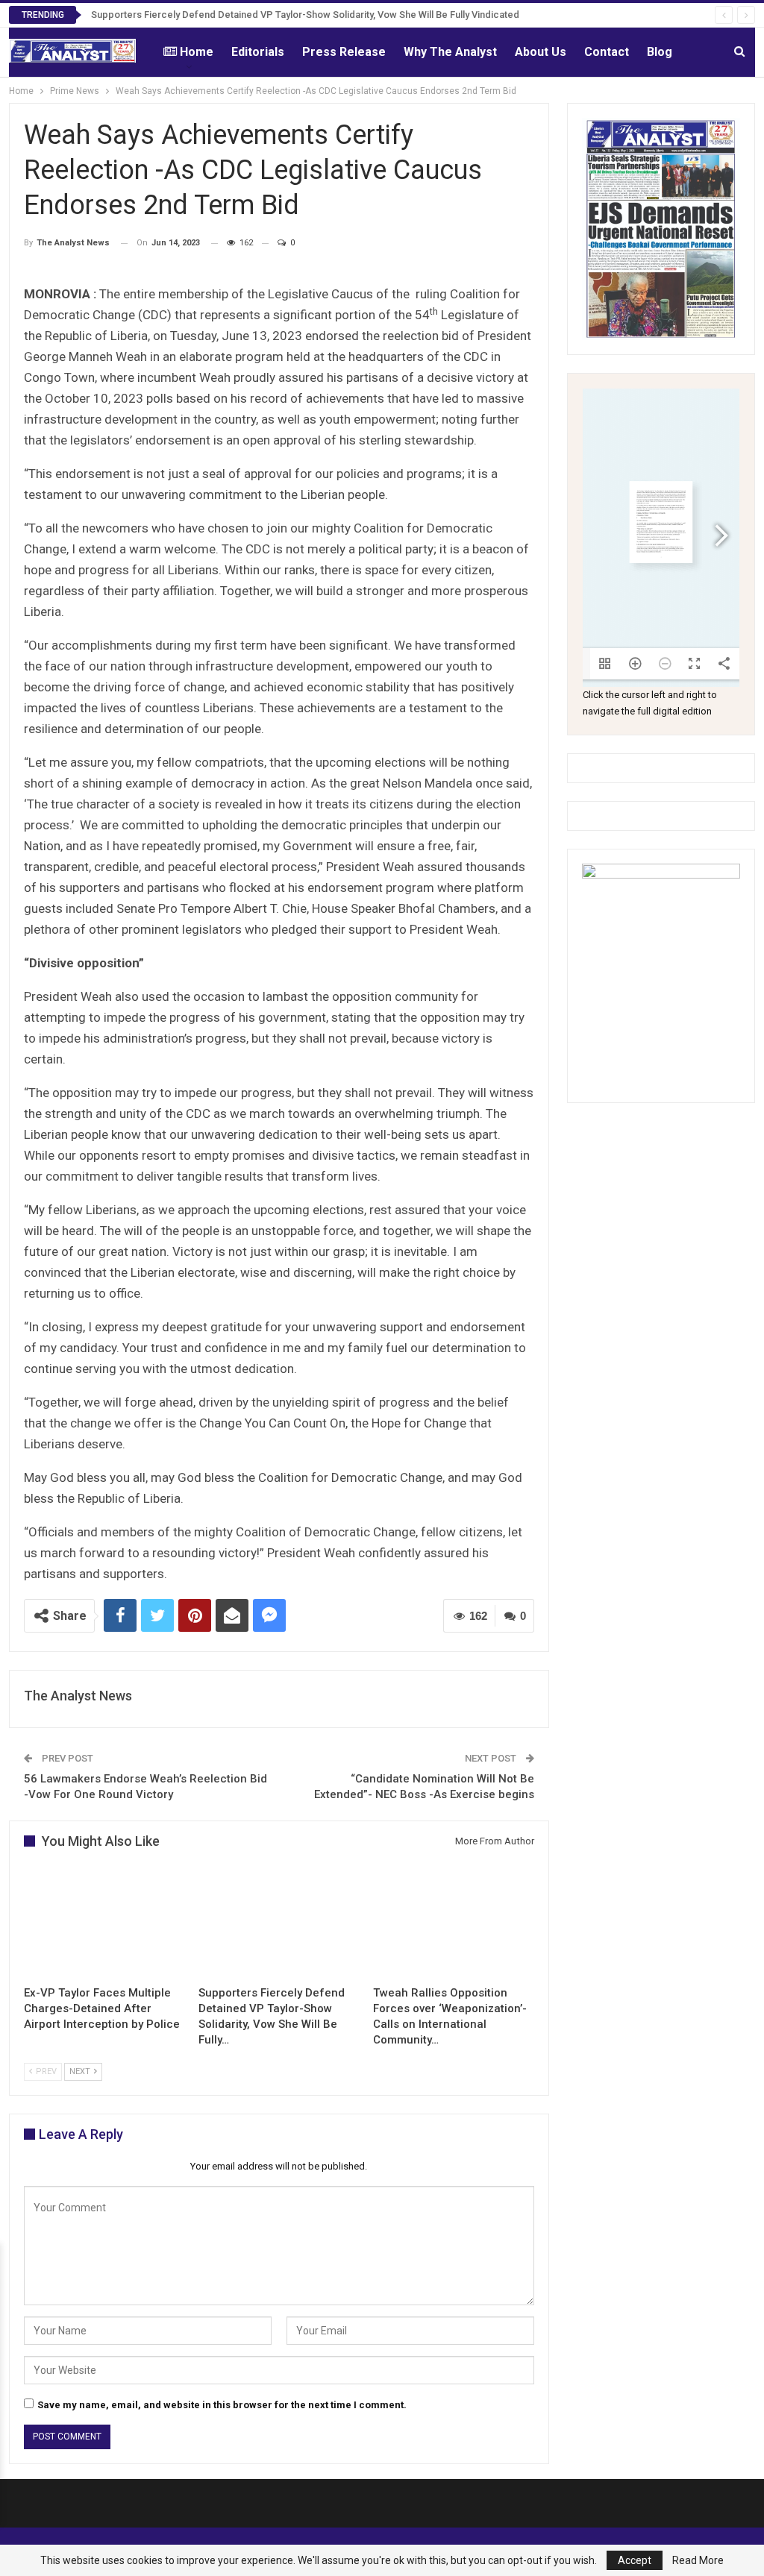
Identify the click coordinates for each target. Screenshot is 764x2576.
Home (197, 52)
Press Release (344, 52)
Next (81, 2071)
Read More (698, 2560)
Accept (635, 2560)
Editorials (258, 52)
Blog (660, 52)
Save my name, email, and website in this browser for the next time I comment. (222, 2405)
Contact (607, 52)
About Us (541, 52)
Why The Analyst (450, 52)
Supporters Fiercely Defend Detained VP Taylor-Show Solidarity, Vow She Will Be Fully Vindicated (305, 15)
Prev (45, 2071)
